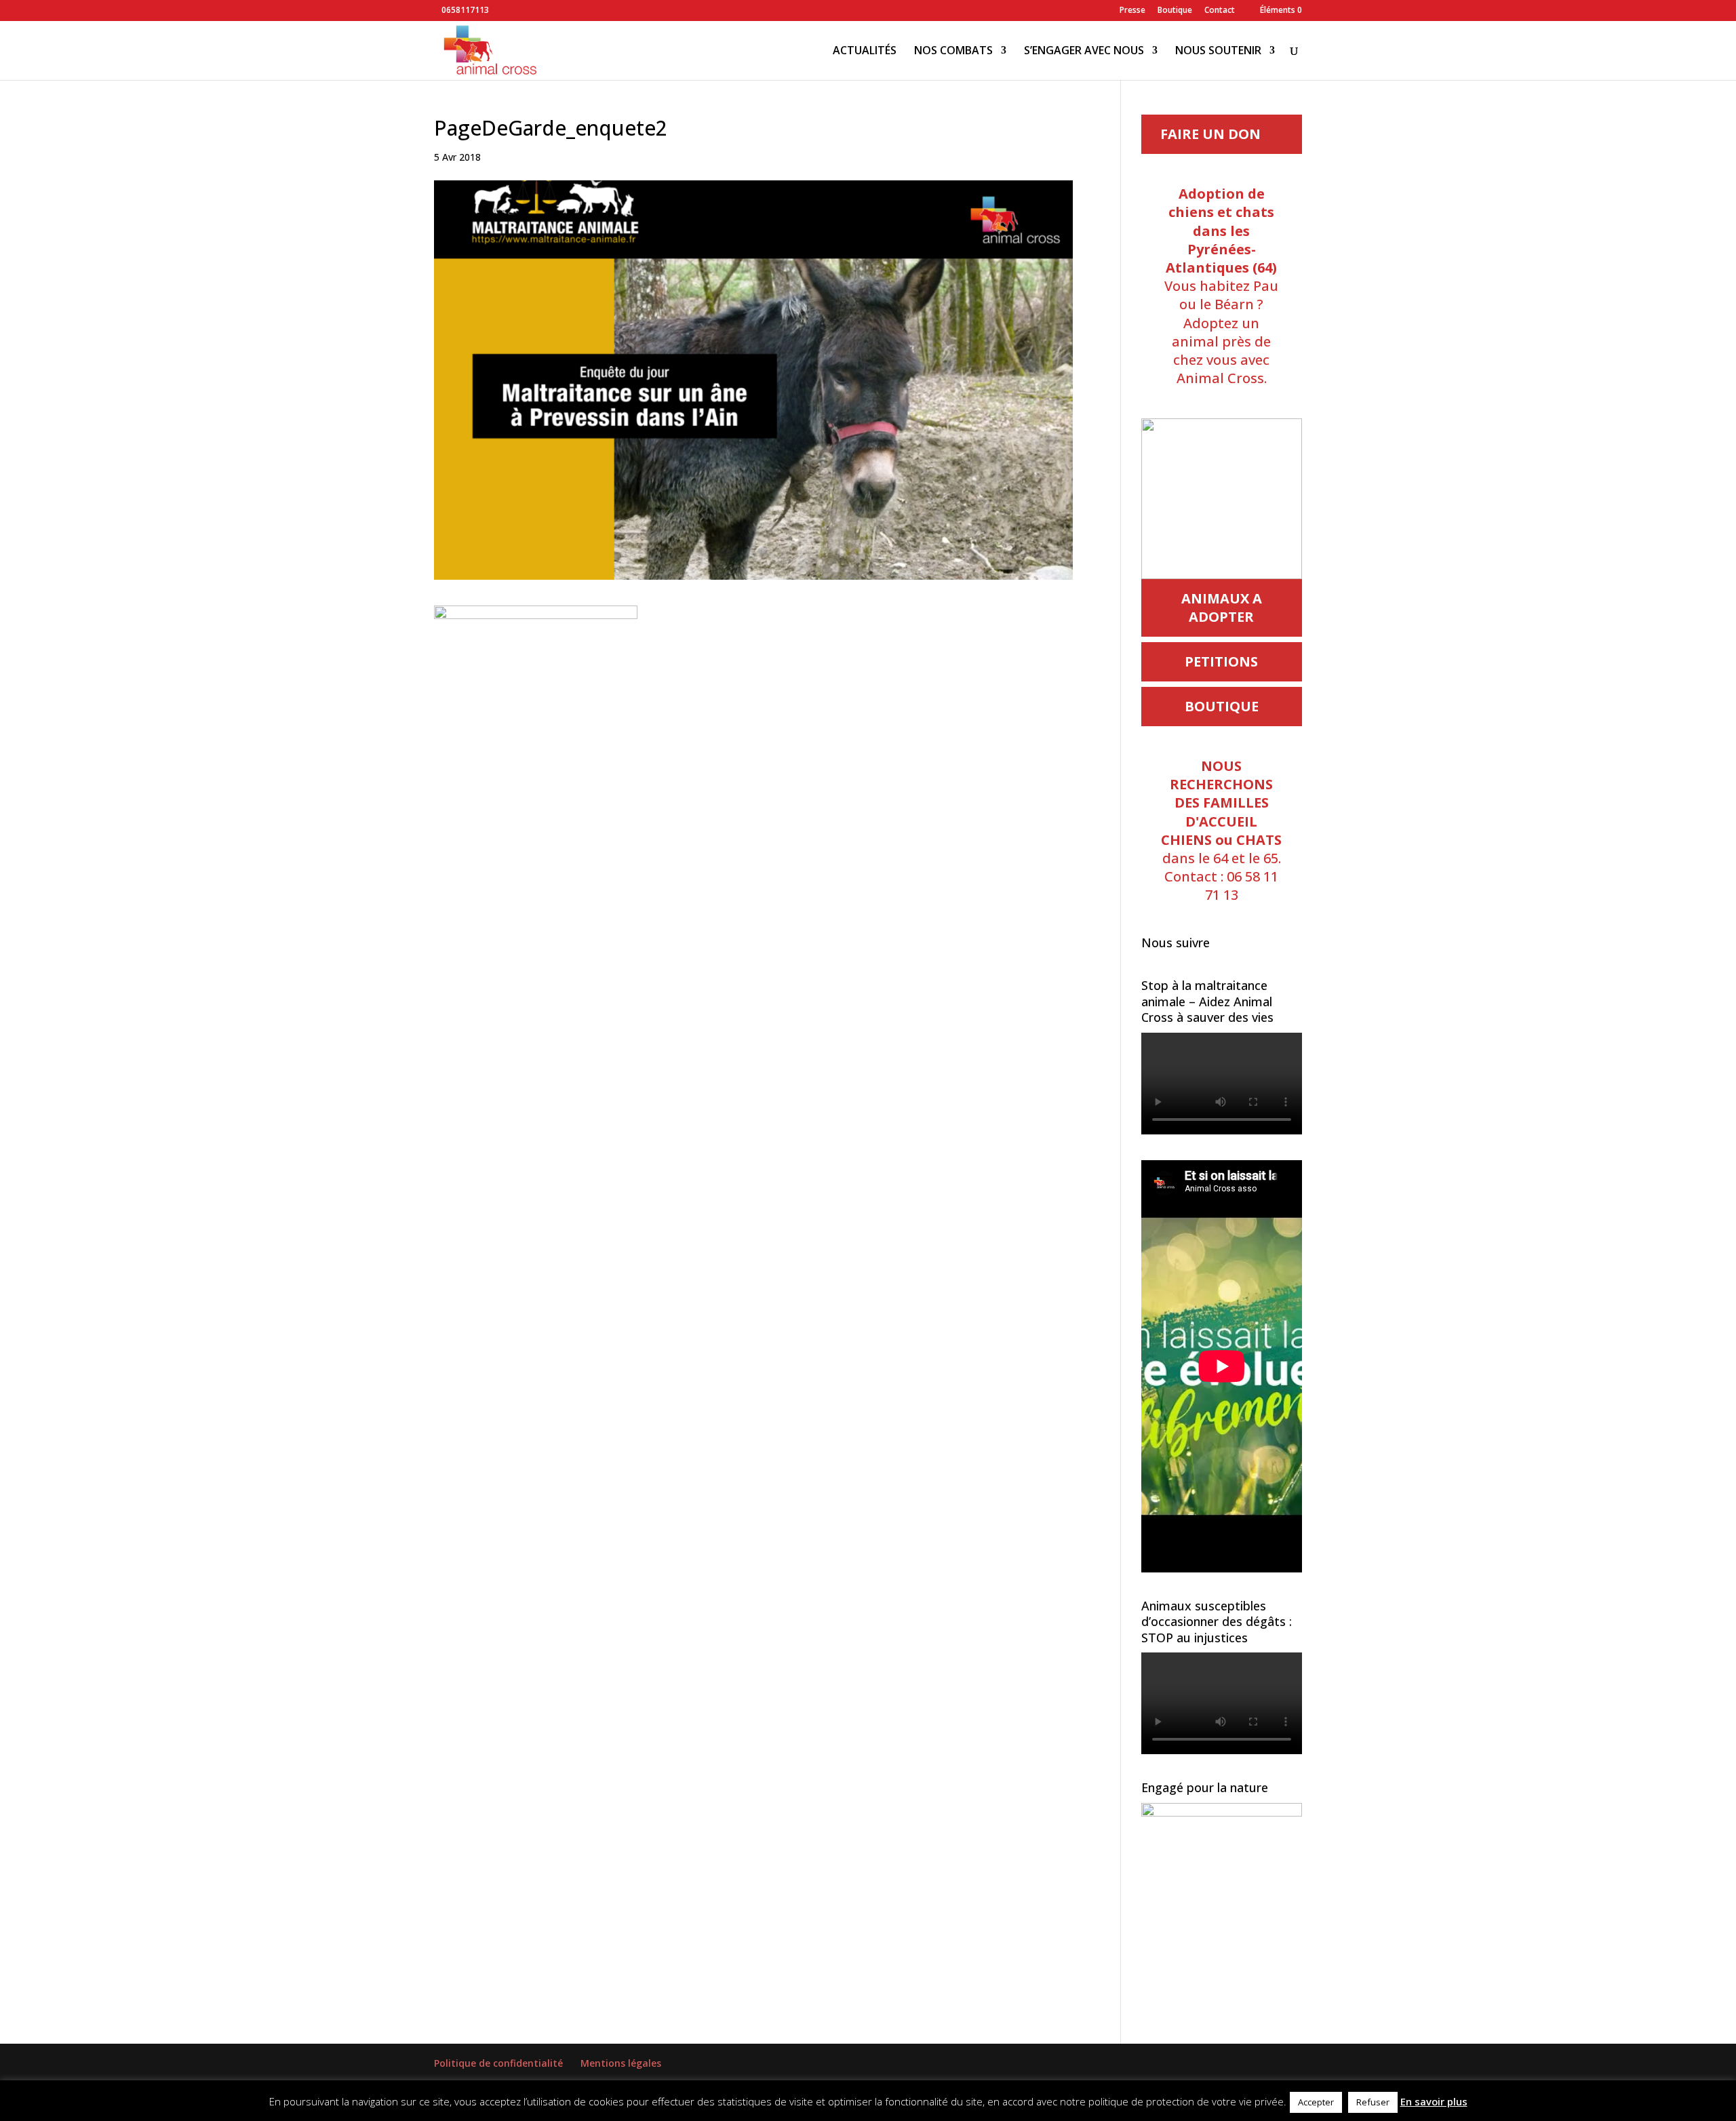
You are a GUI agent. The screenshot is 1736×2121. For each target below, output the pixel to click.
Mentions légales (621, 2063)
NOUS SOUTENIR (1218, 52)
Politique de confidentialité (498, 2063)
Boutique (1175, 11)
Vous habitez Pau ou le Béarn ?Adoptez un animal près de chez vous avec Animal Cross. (1221, 286)
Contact (1220, 11)
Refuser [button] (1373, 2102)
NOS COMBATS (953, 52)
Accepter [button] (1316, 2102)
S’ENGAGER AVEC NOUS (1084, 52)
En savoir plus (1434, 2101)
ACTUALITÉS (865, 52)
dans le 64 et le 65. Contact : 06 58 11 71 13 (1221, 830)
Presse (1132, 11)
